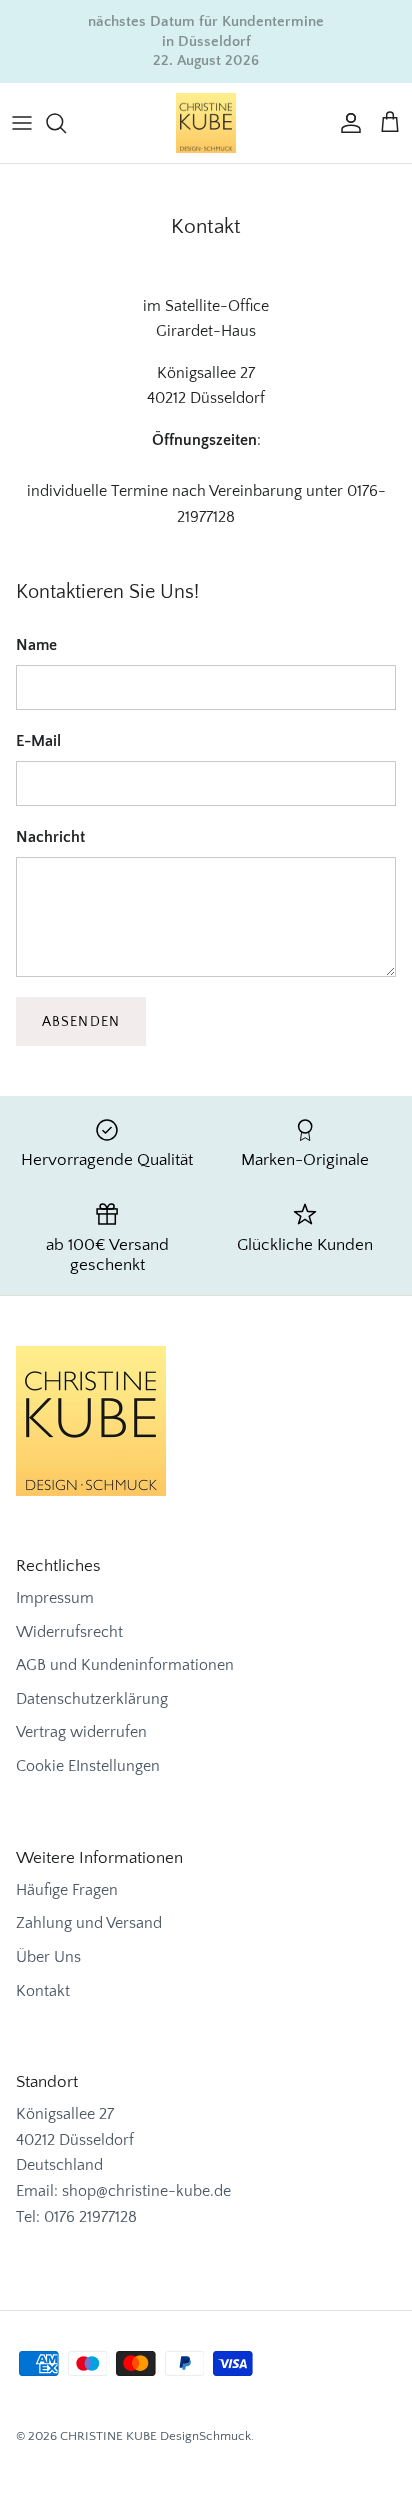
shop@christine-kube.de (146, 2191)
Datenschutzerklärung (92, 1699)
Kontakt (43, 1991)
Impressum (55, 1598)
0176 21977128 (90, 2217)
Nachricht (50, 837)
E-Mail (38, 741)
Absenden (81, 1022)
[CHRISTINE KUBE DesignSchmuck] (206, 123)
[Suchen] (66, 123)
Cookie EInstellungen (88, 1766)
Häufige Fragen (67, 1890)
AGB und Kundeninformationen (125, 1665)
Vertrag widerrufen (81, 1732)
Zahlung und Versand (89, 1923)
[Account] (346, 123)
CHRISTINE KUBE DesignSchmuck (155, 2436)
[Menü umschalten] (22, 123)
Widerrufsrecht (69, 1632)
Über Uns (48, 1957)
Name (36, 645)
